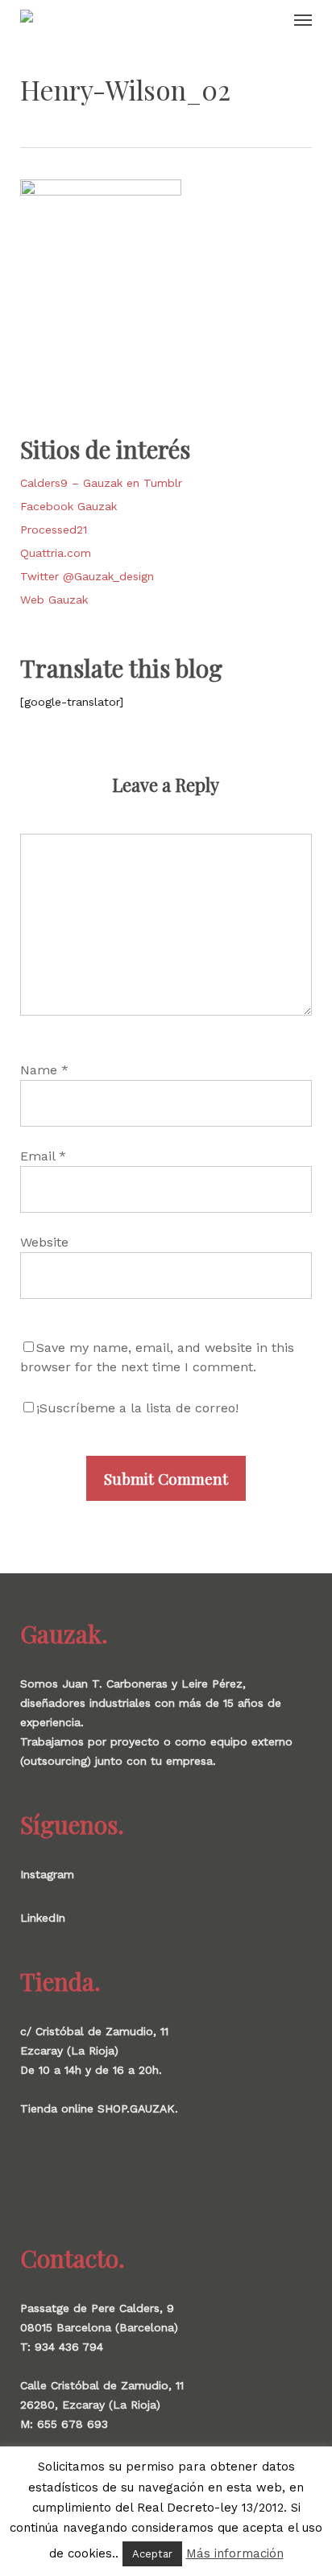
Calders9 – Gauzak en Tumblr (101, 483)
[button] (303, 19)
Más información (235, 2553)
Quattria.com (56, 553)
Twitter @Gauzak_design (87, 576)
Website (44, 1242)
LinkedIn (43, 1918)
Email (43, 1156)
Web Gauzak (54, 600)
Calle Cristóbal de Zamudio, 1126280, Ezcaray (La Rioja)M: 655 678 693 (102, 2405)
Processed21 (54, 530)
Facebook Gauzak (68, 506)
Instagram (47, 1874)
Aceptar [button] (152, 2554)
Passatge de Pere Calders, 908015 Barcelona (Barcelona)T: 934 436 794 (99, 2327)
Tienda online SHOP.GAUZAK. (99, 2108)
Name (44, 1070)
